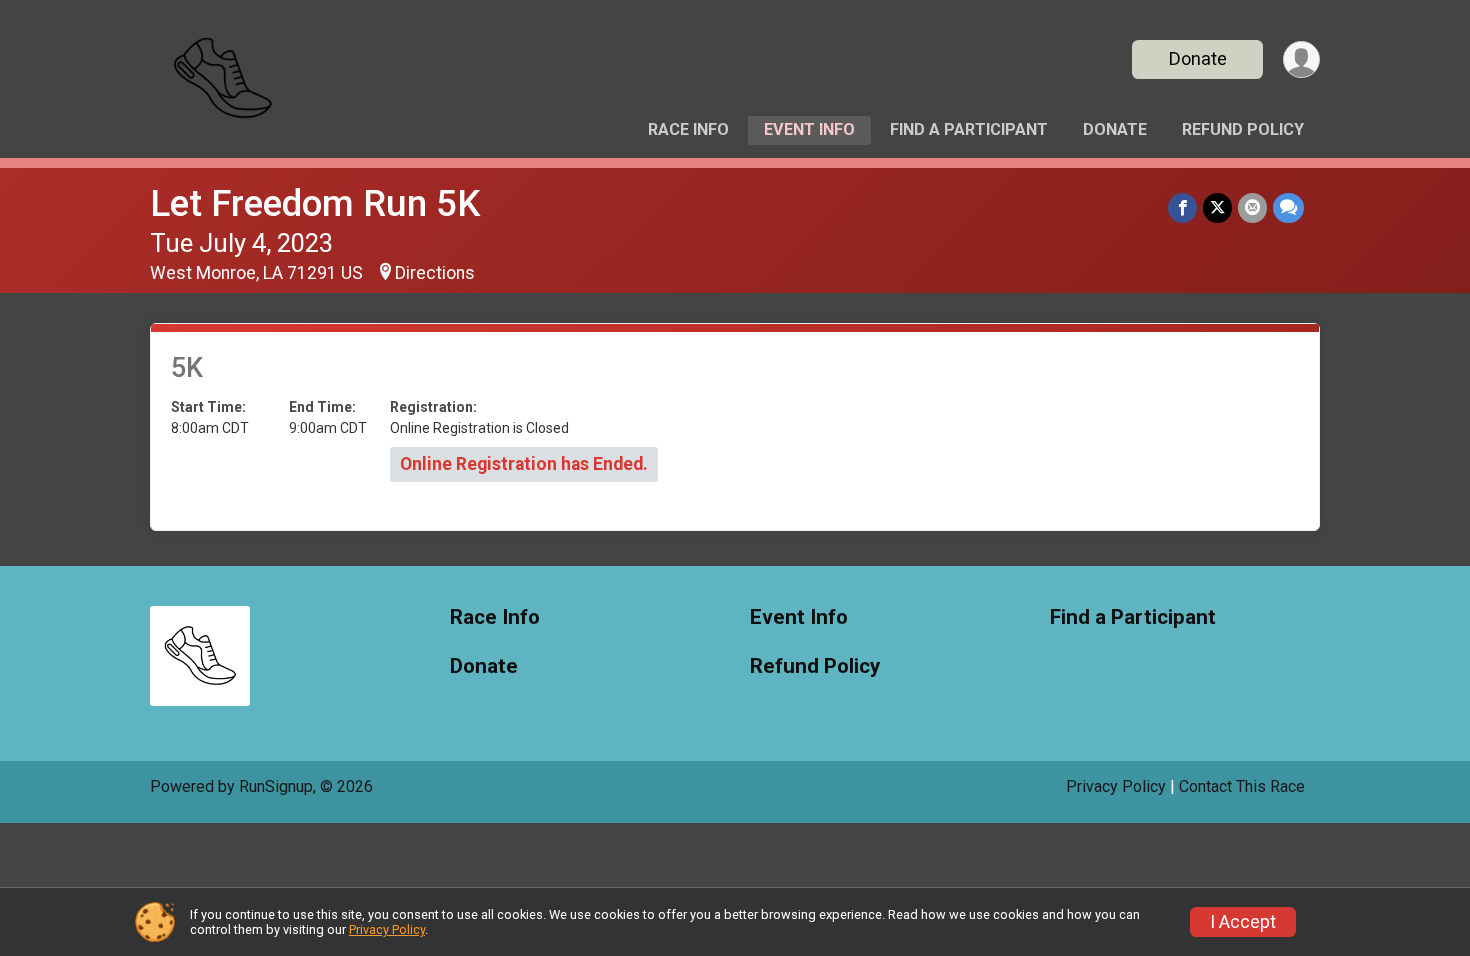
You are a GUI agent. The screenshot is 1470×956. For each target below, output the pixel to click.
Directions (435, 273)
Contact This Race (1242, 786)
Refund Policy (1243, 129)
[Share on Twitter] (1217, 207)
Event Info (809, 129)
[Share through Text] (1288, 207)
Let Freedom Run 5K (315, 203)
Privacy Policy (1116, 786)
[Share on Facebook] (1182, 207)
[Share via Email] (1252, 207)
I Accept (1243, 922)
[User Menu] (1301, 59)
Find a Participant (969, 129)
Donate (1198, 58)
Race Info (688, 129)
